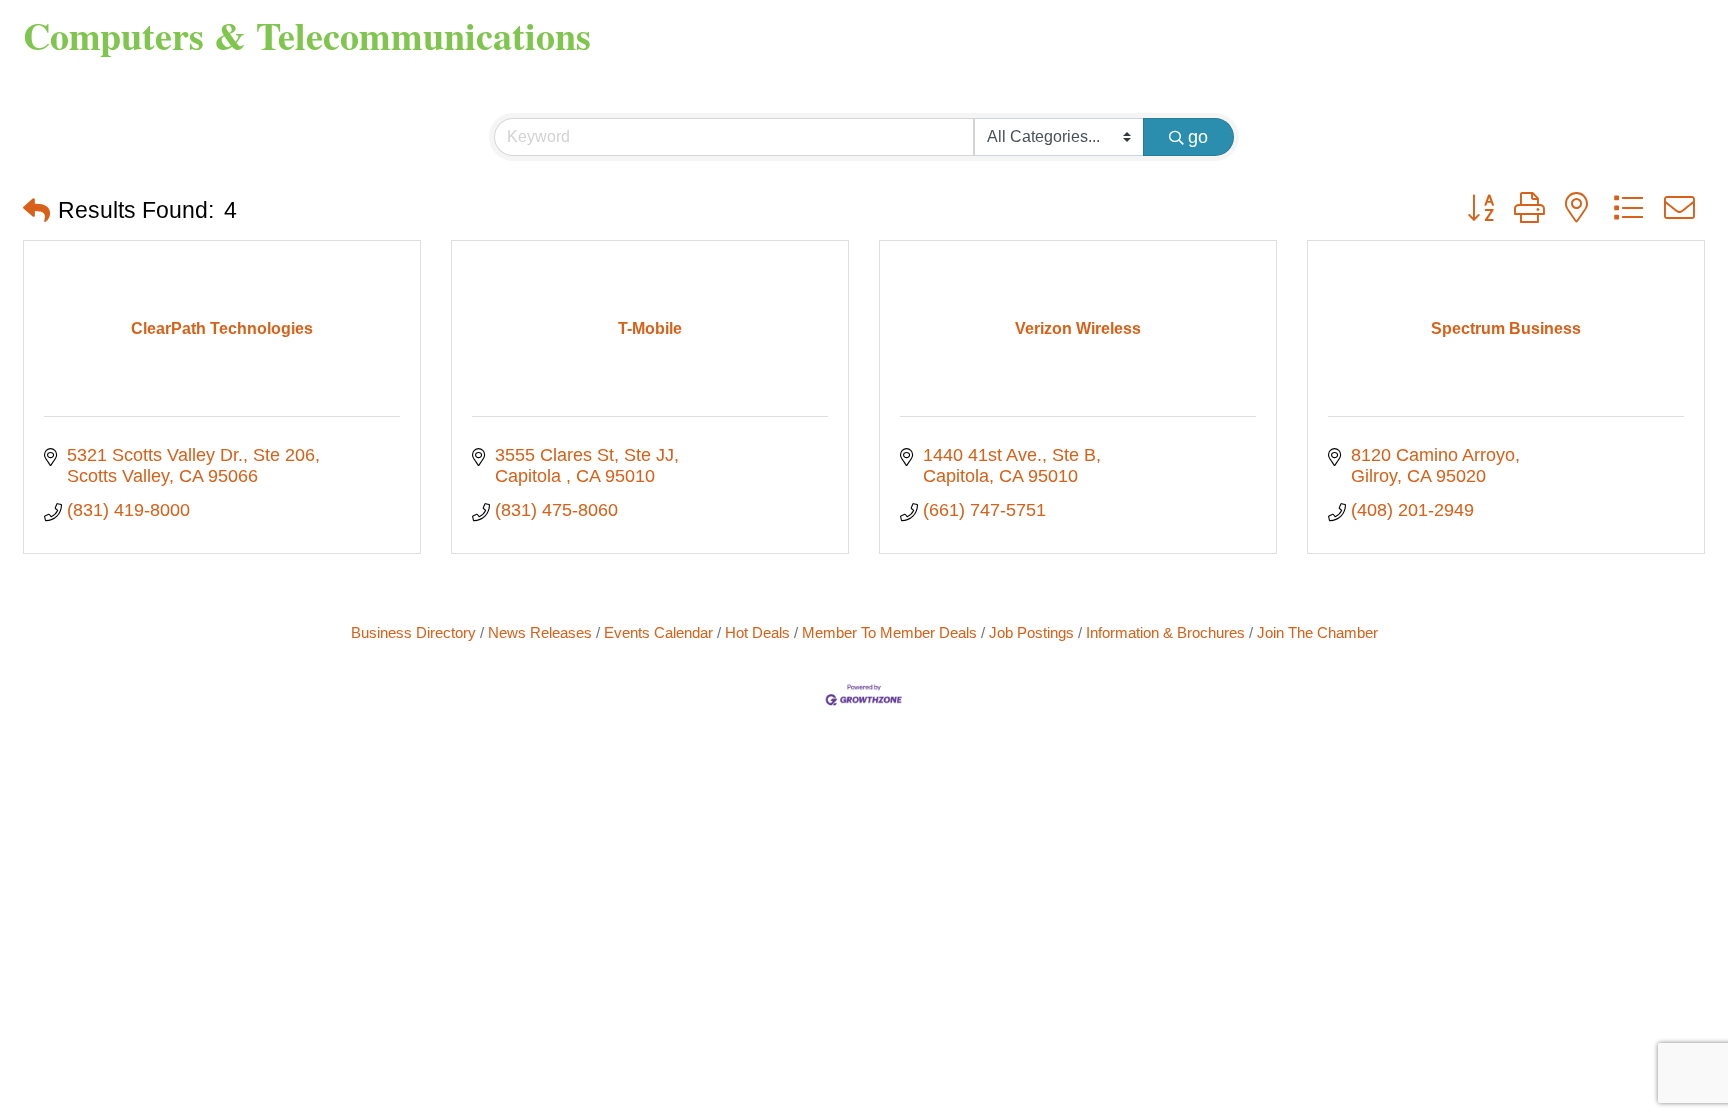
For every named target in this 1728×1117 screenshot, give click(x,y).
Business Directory (413, 632)
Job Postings (1031, 632)
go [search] (1198, 137)
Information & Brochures (1165, 632)
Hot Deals (757, 632)
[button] (36, 211)
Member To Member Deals (889, 632)
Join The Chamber (1317, 632)
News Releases (540, 632)
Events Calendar (658, 632)
